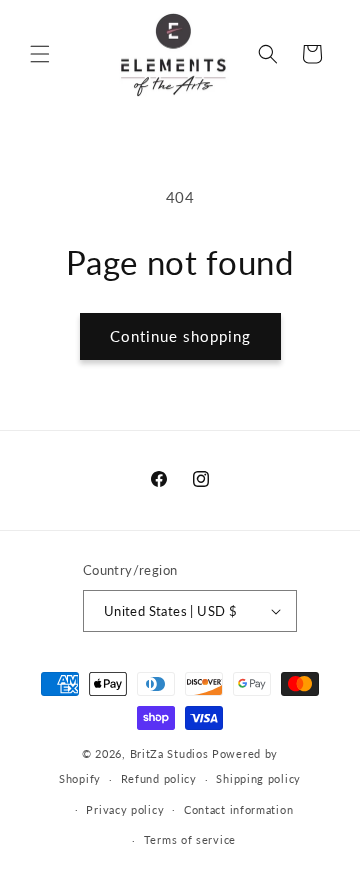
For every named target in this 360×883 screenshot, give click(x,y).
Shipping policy (258, 778)
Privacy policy (125, 809)
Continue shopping (180, 336)
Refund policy (159, 778)
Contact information (238, 809)
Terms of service (190, 839)
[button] (40, 54)
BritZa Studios (169, 753)
